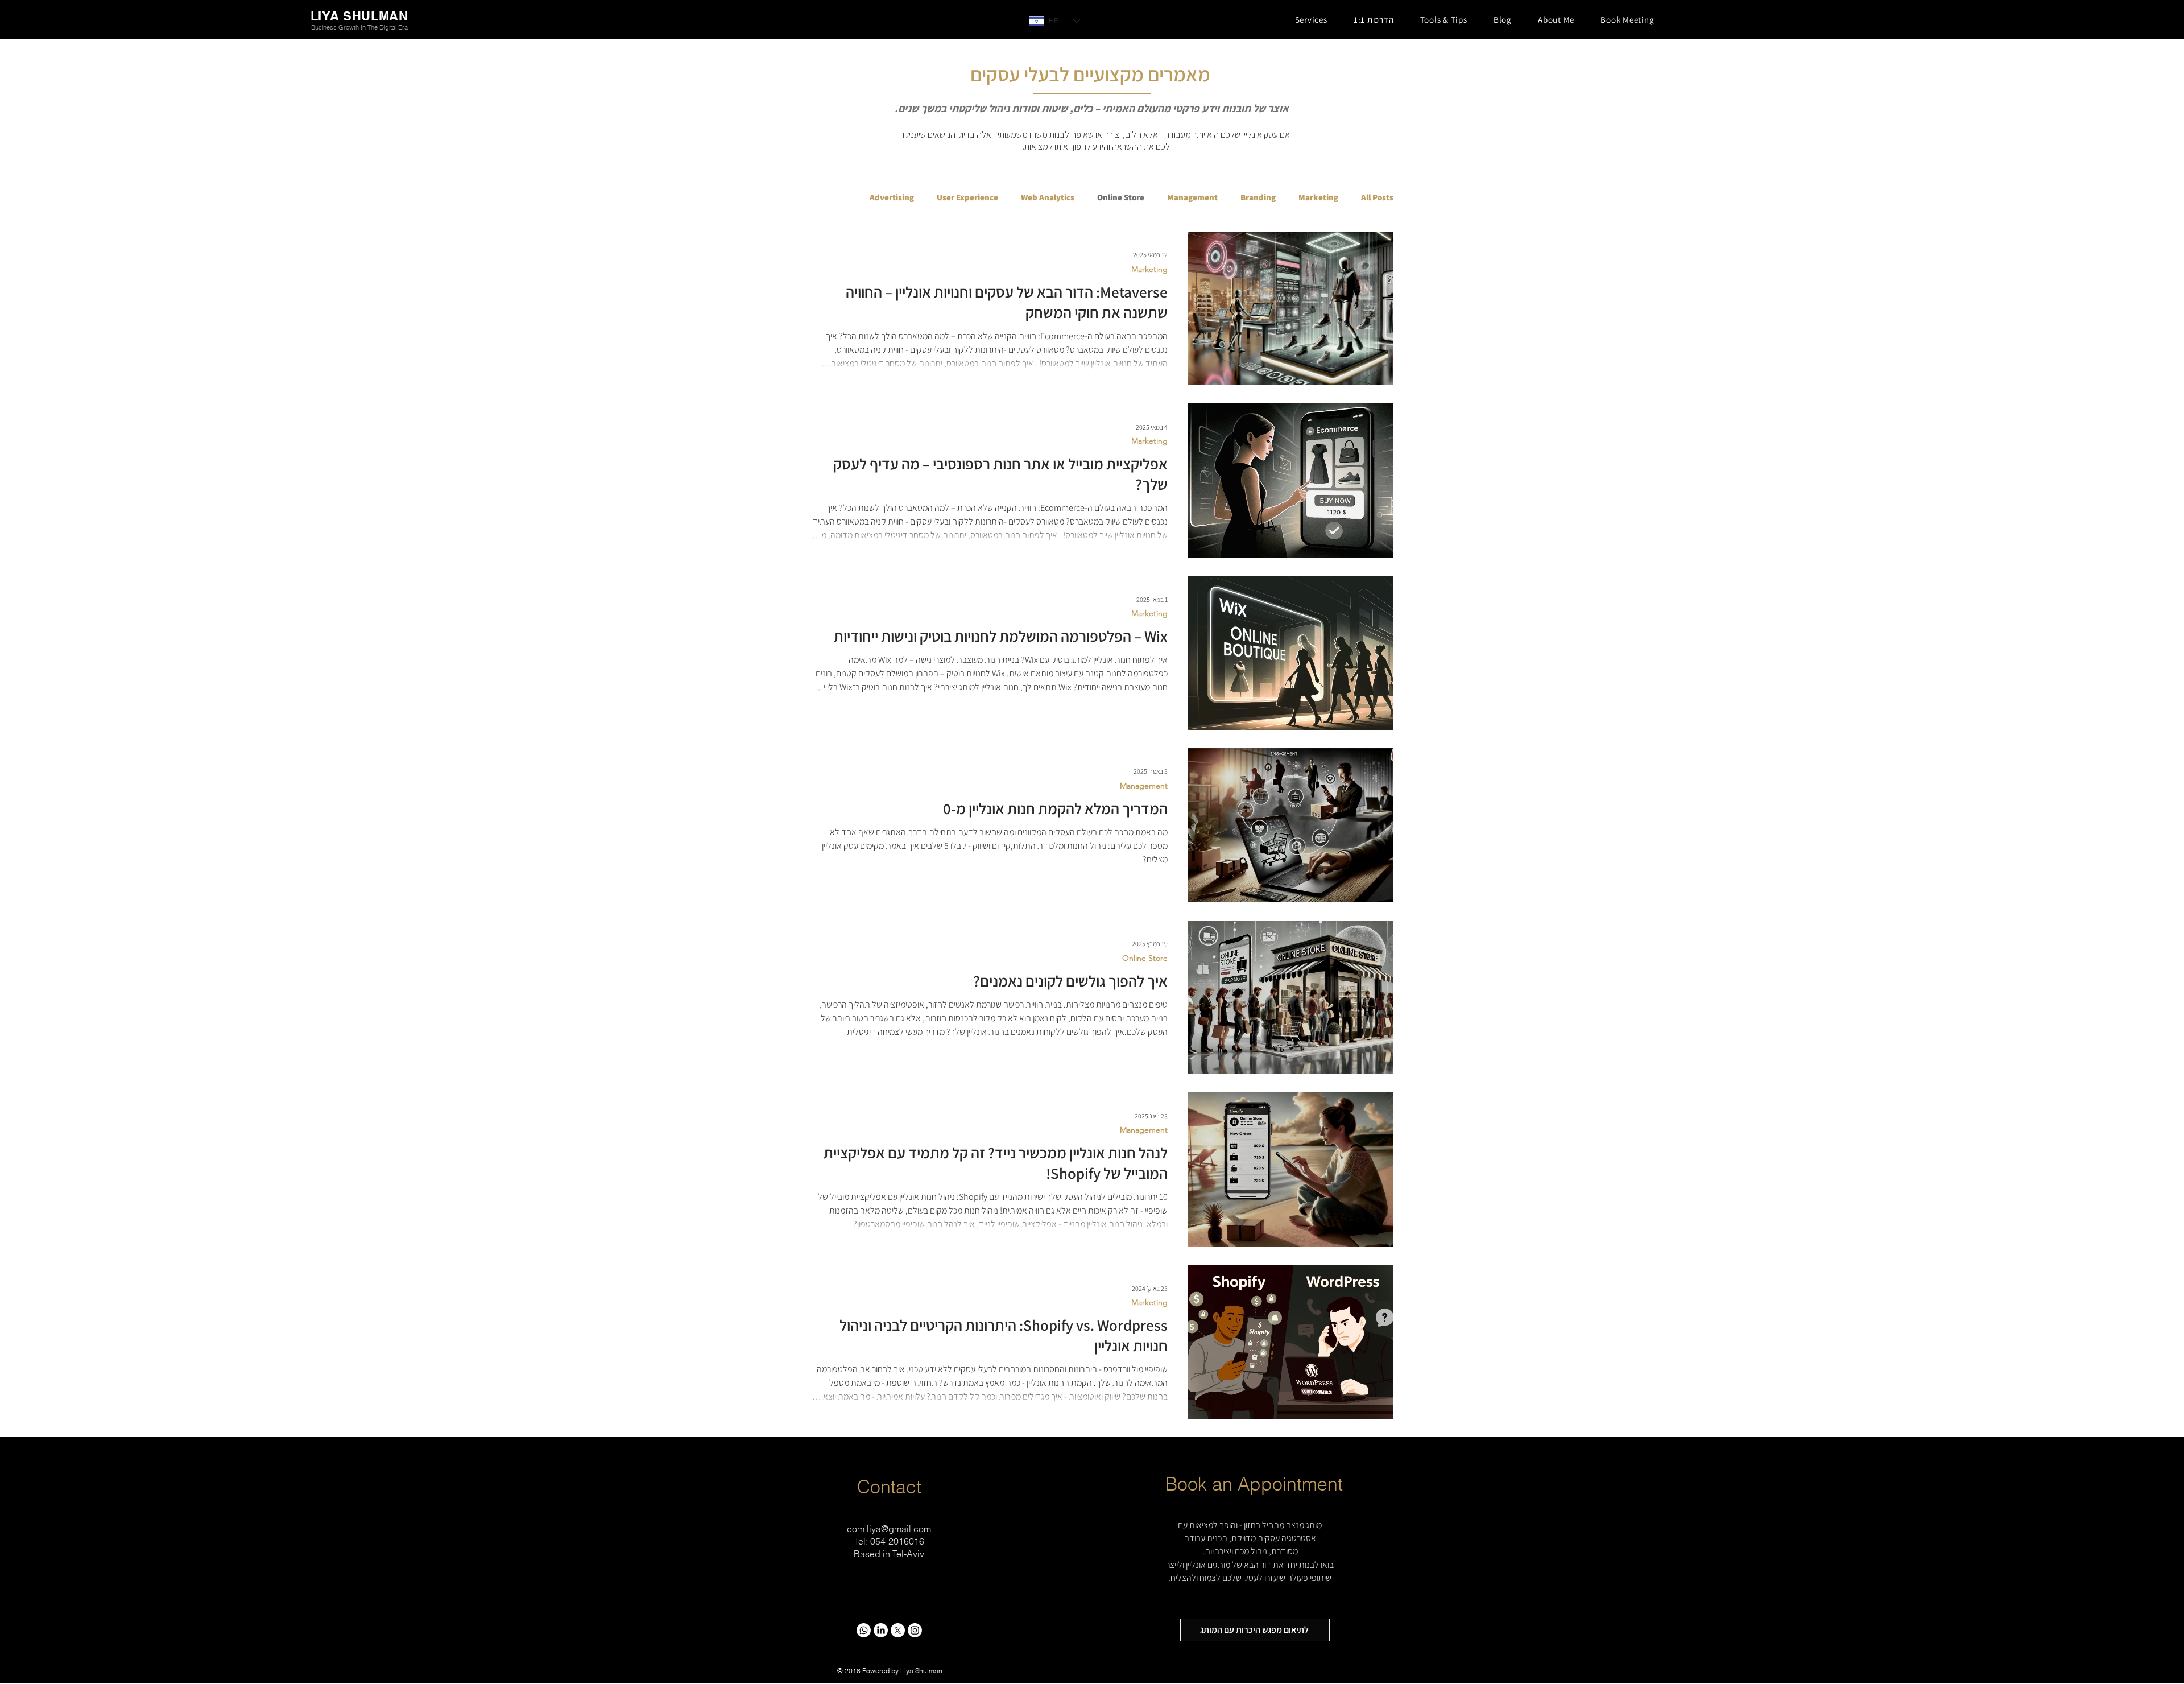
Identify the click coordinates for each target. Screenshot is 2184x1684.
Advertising (892, 197)
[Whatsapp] (864, 1630)
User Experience (967, 197)
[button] (1311, 20)
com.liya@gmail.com (889, 1529)
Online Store (1121, 197)
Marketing (1318, 197)
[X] (898, 1630)
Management (1192, 197)
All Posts (1377, 197)
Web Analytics (1048, 197)
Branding (1258, 197)
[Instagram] (915, 1630)
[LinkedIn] (881, 1630)
